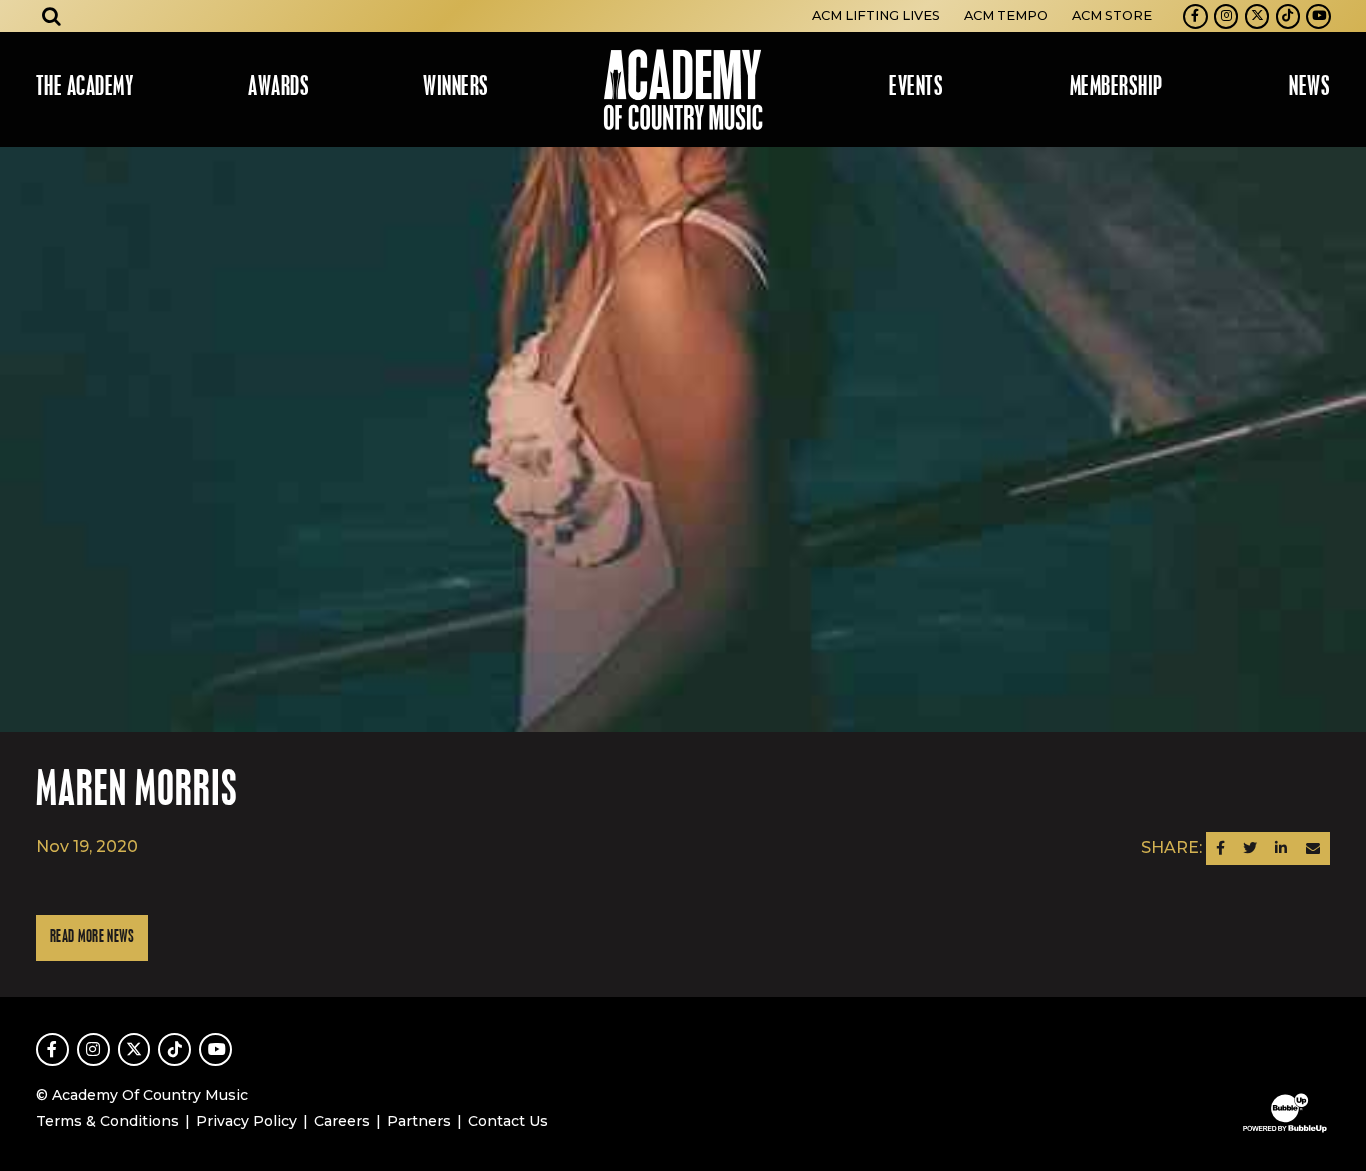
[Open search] (52, 16)
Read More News (92, 937)
